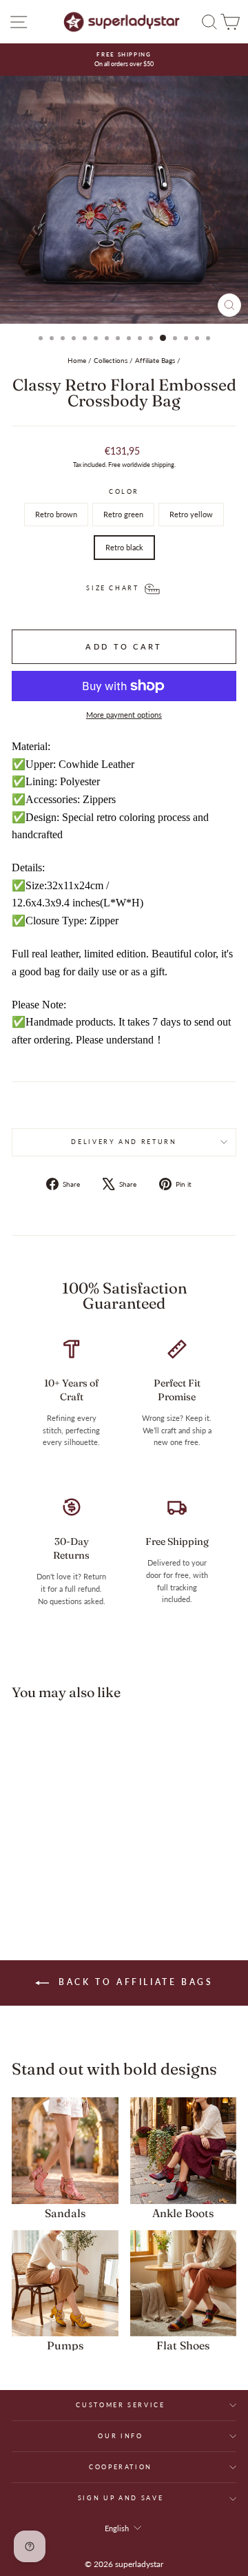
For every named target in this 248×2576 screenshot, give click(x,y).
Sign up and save (121, 2498)
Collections (111, 360)
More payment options (124, 715)
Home (77, 360)
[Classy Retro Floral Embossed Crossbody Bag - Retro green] (46, 1877)
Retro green (123, 514)
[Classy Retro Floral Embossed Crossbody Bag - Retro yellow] (62, 1877)
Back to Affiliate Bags (134, 1982)
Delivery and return (124, 1142)
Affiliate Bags (155, 360)
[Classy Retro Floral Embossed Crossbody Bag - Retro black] (78, 1877)
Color (124, 491)
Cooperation (121, 2467)
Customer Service (120, 2405)
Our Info (120, 2436)
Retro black (124, 547)
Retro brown (56, 514)
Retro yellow (191, 514)
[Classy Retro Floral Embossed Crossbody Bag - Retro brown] (31, 1877)
